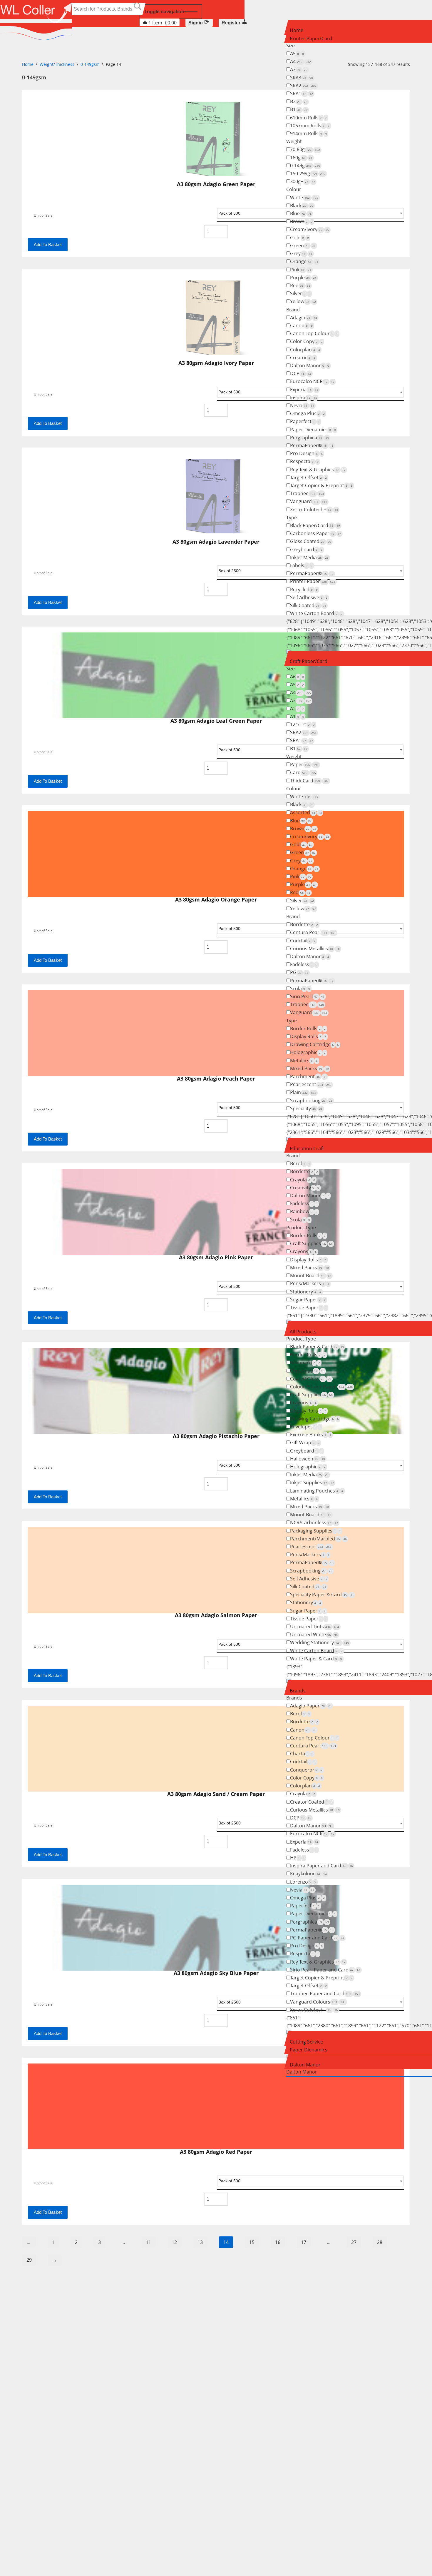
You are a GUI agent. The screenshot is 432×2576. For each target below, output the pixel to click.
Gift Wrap (305, 1443)
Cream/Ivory (310, 229)
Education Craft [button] (307, 1148)
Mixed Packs (309, 1069)
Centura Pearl (313, 932)
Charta (302, 1754)
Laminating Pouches (317, 1491)
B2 (299, 101)
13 (200, 2242)
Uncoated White (314, 1635)
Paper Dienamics (313, 430)
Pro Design (306, 453)
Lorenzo (303, 1882)
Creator (303, 358)
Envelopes (305, 1427)
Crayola (303, 1180)
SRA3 (302, 78)
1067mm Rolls (310, 126)
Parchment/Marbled (318, 1539)
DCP (301, 373)
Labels (301, 565)
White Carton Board (316, 613)
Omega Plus (307, 413)
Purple (303, 278)
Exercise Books (311, 1435)
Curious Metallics (315, 949)
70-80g (305, 149)
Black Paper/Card (315, 525)
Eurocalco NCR (312, 381)
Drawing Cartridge (314, 1044)
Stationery (306, 1292)
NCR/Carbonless (314, 1522)
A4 (300, 61)
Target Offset (308, 478)
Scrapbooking (311, 1101)
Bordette (304, 924)
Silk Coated (308, 605)
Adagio (304, 318)
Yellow (303, 301)
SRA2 (303, 86)
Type (292, 517)
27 (354, 2242)
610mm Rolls (308, 118)
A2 (297, 709)
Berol (300, 1163)
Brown (301, 221)
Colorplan (305, 350)
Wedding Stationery (320, 1642)
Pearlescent (311, 1084)
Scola (300, 989)
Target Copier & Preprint (321, 485)
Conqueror (306, 1770)
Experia (304, 390)
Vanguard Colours (318, 2002)
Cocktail (303, 941)
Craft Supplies (311, 1243)
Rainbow (304, 1211)
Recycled (304, 590)
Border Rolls (308, 1029)
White (304, 198)
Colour (294, 189)
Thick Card (309, 781)
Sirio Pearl (307, 996)
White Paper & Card (316, 1659)
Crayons (303, 1251)
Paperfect (305, 421)
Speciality (306, 1108)
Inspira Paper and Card (322, 1866)
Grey (301, 253)
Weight (294, 141)
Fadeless (304, 964)
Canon (301, 325)
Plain (303, 1092)
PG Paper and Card (317, 1938)
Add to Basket (48, 2212)
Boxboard (305, 1363)
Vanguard (309, 501)
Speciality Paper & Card (322, 1595)
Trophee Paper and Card (325, 1994)
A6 (297, 677)
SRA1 (302, 94)
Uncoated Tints (315, 1627)
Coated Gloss (311, 1379)
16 (278, 2242)
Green (303, 246)
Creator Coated (311, 1802)
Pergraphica (309, 438)
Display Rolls (308, 1036)
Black (302, 206)
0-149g (305, 166)
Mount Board (311, 1276)
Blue (301, 213)
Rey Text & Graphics (318, 470)
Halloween (308, 1459)
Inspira (304, 398)
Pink (301, 270)
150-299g (308, 173)
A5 (297, 54)
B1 (299, 109)
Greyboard (306, 550)
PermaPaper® (312, 445)
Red (300, 286)
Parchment (308, 1076)
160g (301, 158)
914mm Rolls (308, 133)
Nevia (302, 405)
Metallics (304, 1061)
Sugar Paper (308, 1300)
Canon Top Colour (314, 333)
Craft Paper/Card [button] (309, 661)
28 (380, 2242)
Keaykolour (308, 1874)
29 (29, 2260)
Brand (293, 310)
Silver (300, 293)
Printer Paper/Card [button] (311, 39)
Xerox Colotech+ (314, 510)
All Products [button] (303, 1332)
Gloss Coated (311, 541)
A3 (299, 69)
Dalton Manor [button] (305, 2065)
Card (303, 772)
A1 (297, 717)
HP (297, 1858)
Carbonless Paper (316, 533)
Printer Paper (313, 581)
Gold (299, 238)
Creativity (305, 1188)
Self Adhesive (309, 597)
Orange (304, 261)
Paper (304, 764)
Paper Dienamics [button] (309, 2050)
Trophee (307, 493)
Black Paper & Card (317, 1347)
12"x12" (302, 724)
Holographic (308, 1052)
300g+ (303, 181)
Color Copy (306, 341)
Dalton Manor (310, 365)
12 (174, 2242)
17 (304, 2242)
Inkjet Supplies (312, 1483)
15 (252, 2242)
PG (299, 972)
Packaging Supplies (315, 1531)
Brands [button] (298, 1691)
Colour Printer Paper (321, 1387)
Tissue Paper (308, 1308)
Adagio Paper (311, 1706)
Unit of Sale (43, 2183)
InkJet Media (309, 557)
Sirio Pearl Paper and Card (325, 1970)
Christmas (307, 1371)
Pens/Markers (310, 1283)
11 (148, 2242)
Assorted (306, 812)
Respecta (304, 461)
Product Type (301, 1228)
